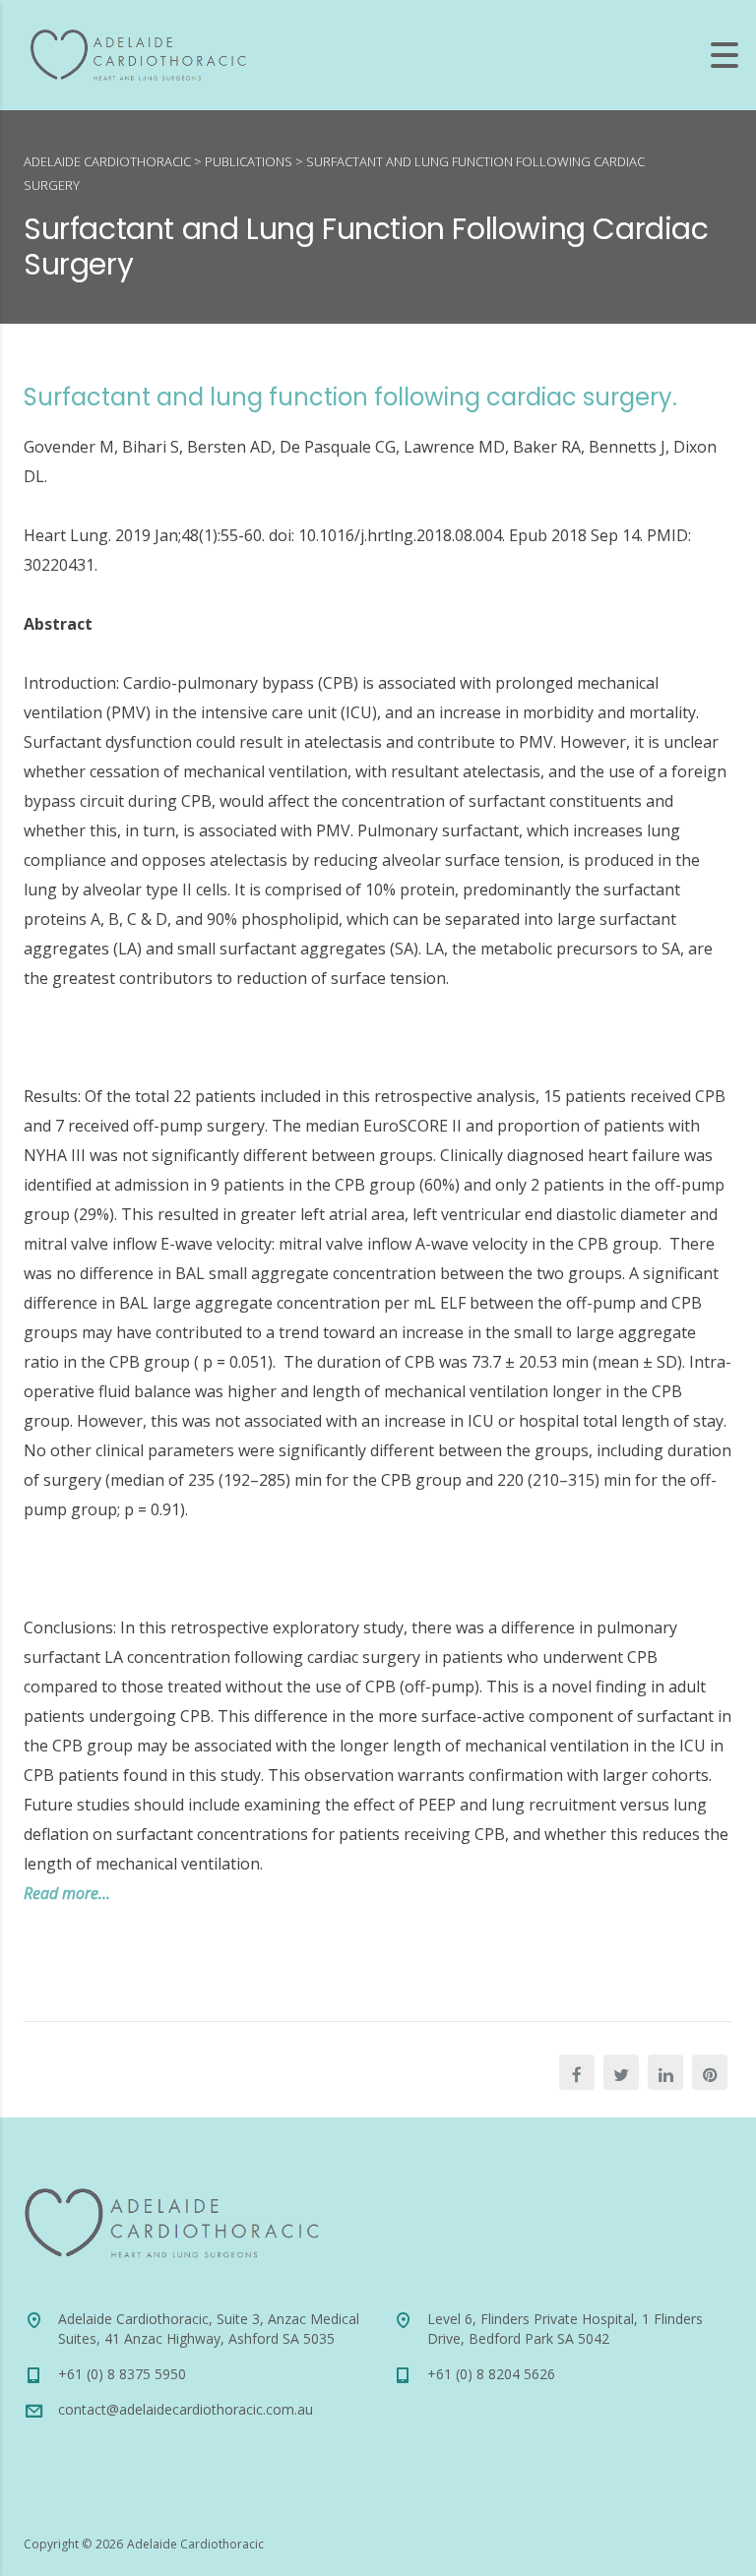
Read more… (67, 1893)
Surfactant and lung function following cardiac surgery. (350, 397)
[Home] (138, 53)
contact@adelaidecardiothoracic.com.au (186, 2409)
